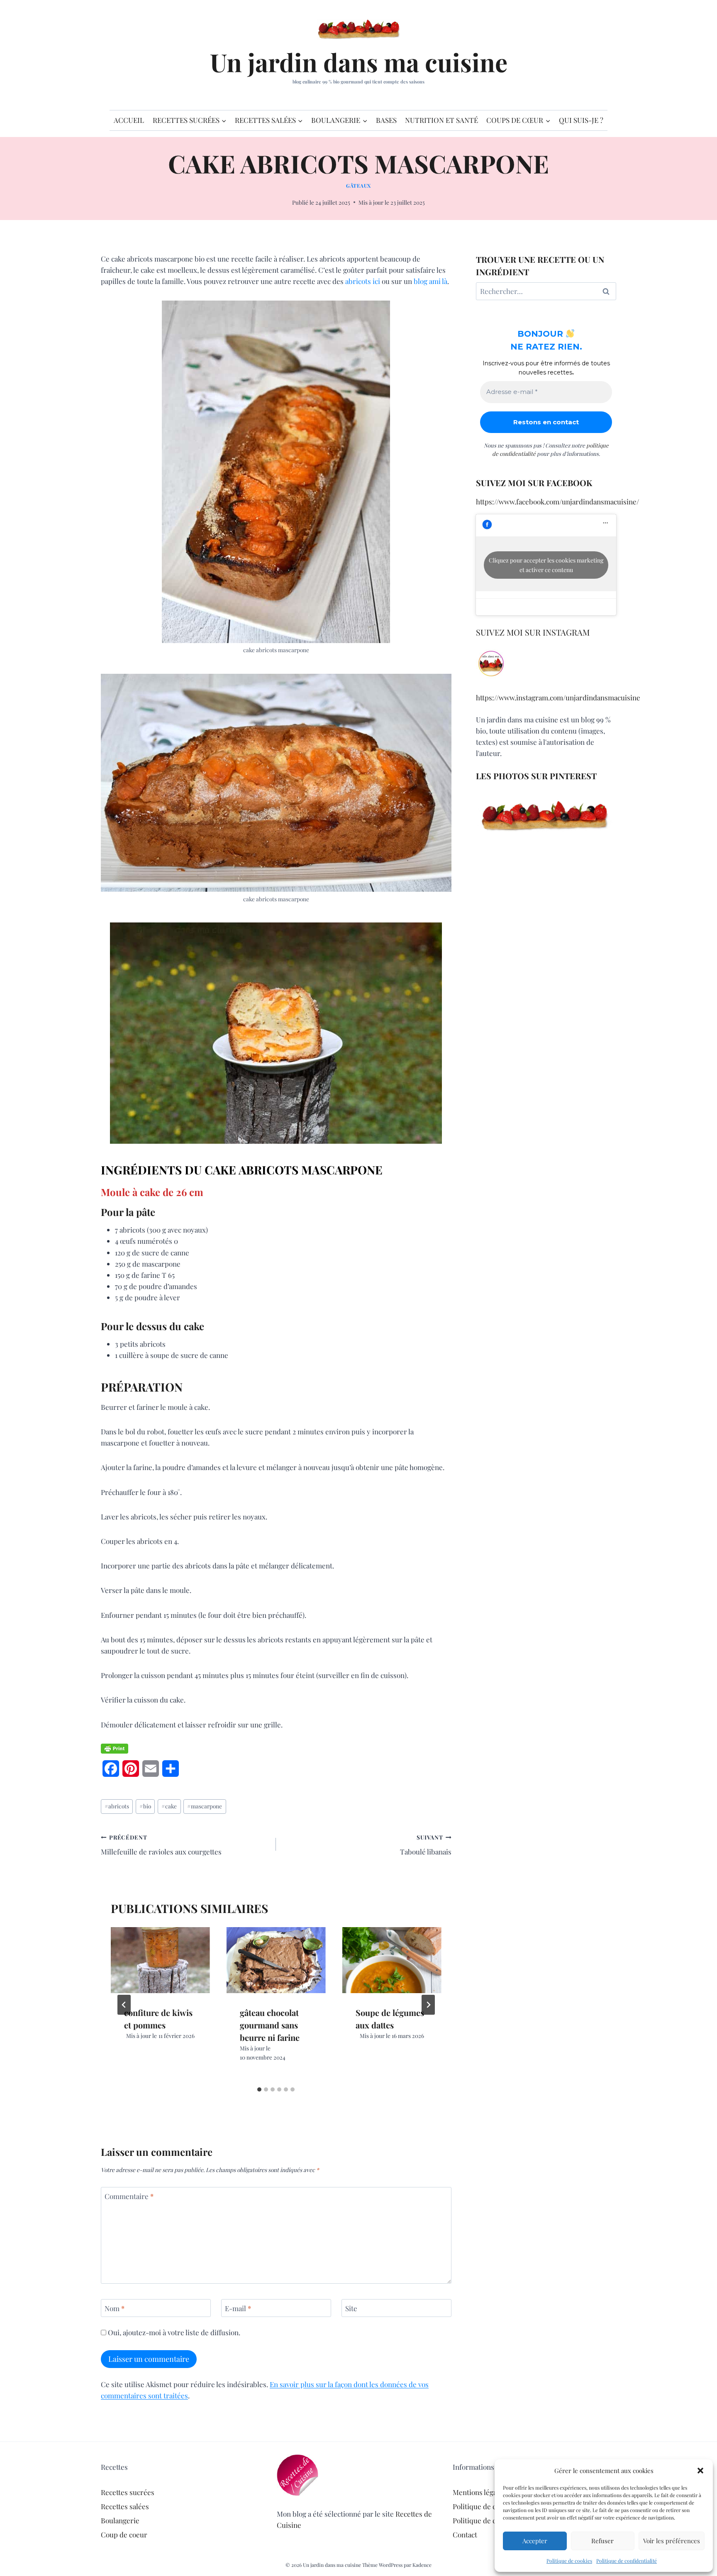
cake (169, 1806)
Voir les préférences (672, 2541)
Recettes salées (125, 2506)
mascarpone (205, 1806)
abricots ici (363, 281)
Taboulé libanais (426, 1845)
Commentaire (129, 2196)
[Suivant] (428, 2005)
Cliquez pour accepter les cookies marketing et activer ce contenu (546, 565)
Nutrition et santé (441, 120)
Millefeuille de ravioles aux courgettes (161, 1845)
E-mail (238, 2308)
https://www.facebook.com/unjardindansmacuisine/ (557, 502)
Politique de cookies (569, 2561)
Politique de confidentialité (627, 2561)
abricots (117, 1806)
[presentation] (160, 1960)
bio (145, 1806)
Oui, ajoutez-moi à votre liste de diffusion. (173, 2332)
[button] (700, 2471)
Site (351, 2308)
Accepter (535, 2541)
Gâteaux (358, 186)
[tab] (259, 2089)
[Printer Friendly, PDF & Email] (115, 1749)
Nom (115, 2308)
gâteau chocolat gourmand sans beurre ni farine (270, 2025)
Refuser (602, 2541)
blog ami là (430, 281)
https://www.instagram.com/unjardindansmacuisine (558, 697)
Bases (386, 120)
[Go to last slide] (124, 2005)
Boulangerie (120, 2520)
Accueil (129, 120)
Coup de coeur (124, 2534)
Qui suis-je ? (581, 120)
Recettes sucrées (128, 2492)
